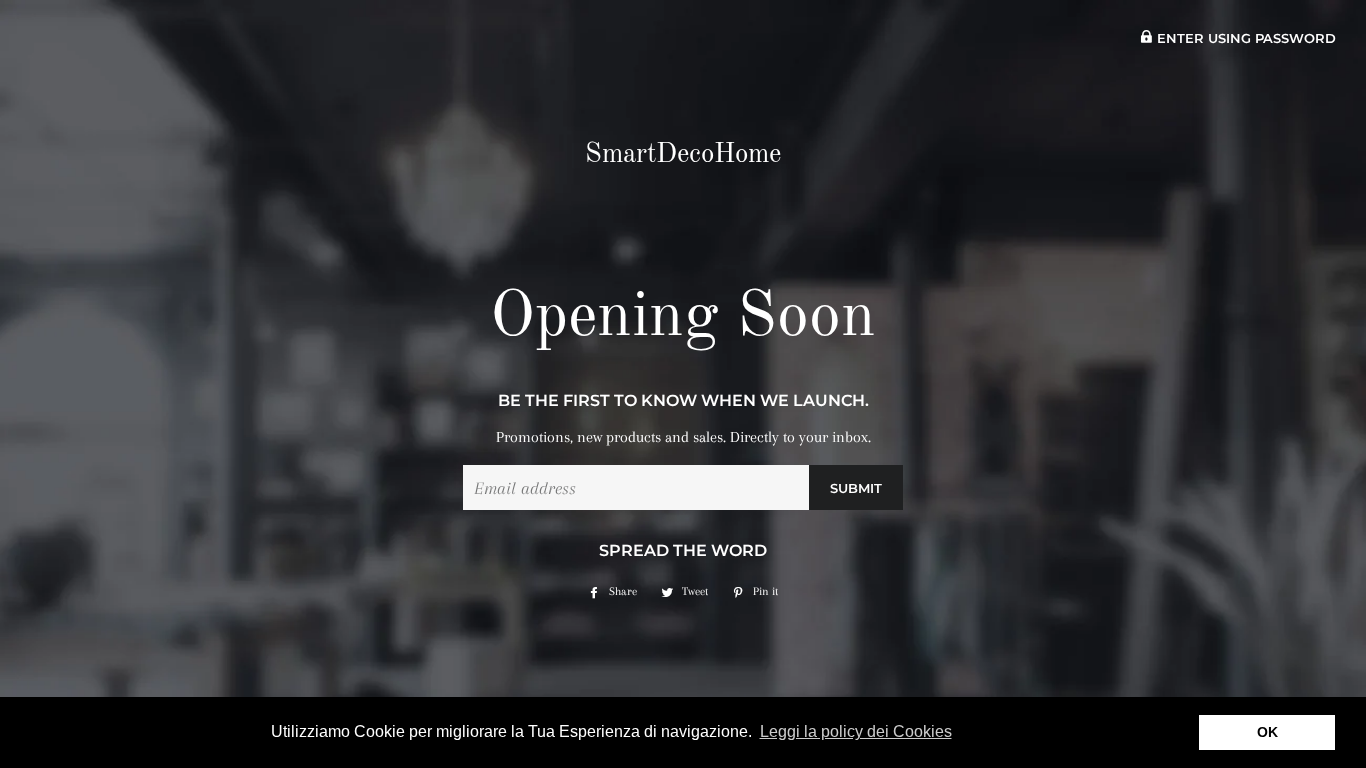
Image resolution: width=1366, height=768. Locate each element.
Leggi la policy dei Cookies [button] (856, 731)
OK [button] (1267, 732)
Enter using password (1244, 38)
